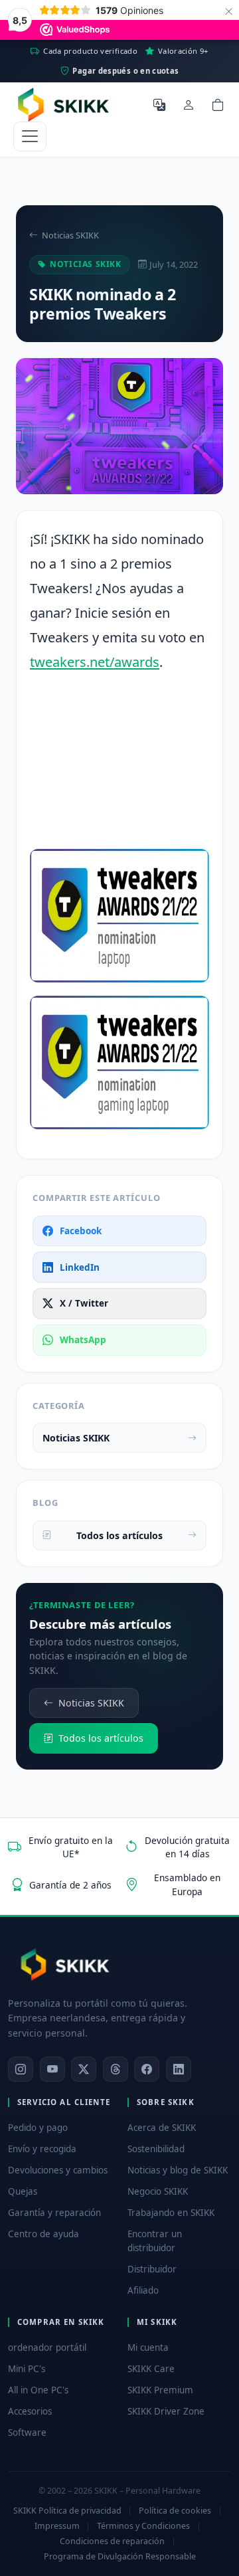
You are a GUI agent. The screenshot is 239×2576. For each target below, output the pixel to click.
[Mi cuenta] (189, 104)
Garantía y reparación (54, 2213)
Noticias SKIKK (70, 235)
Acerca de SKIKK (162, 2128)
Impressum (57, 2526)
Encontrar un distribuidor (155, 2241)
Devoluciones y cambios (58, 2170)
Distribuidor (152, 2269)
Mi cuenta (148, 2347)
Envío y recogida (42, 2149)
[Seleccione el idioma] (159, 104)
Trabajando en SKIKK (171, 2213)
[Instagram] (21, 2069)
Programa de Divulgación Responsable (120, 2556)
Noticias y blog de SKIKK (178, 2170)
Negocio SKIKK (158, 2191)
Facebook (81, 1231)
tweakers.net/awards (95, 662)
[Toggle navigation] (30, 137)
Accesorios (30, 2411)
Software (27, 2433)
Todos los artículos (119, 1535)
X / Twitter (84, 1303)
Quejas (23, 2191)
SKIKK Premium (160, 2390)
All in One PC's (38, 2390)
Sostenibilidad (156, 2149)
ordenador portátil (47, 2347)
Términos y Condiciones (143, 2526)
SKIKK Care (151, 2369)
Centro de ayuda (43, 2234)
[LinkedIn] (179, 2069)
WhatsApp (83, 1340)
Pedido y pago (38, 2128)
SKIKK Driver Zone (166, 2411)
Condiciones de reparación (112, 2541)
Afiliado (143, 2290)
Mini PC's (27, 2369)
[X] (84, 2069)
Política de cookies (175, 2511)
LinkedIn (80, 1267)
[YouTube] (52, 2069)
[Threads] (116, 2069)
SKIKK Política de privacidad (67, 2511)
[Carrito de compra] (218, 104)
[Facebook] (147, 2069)
